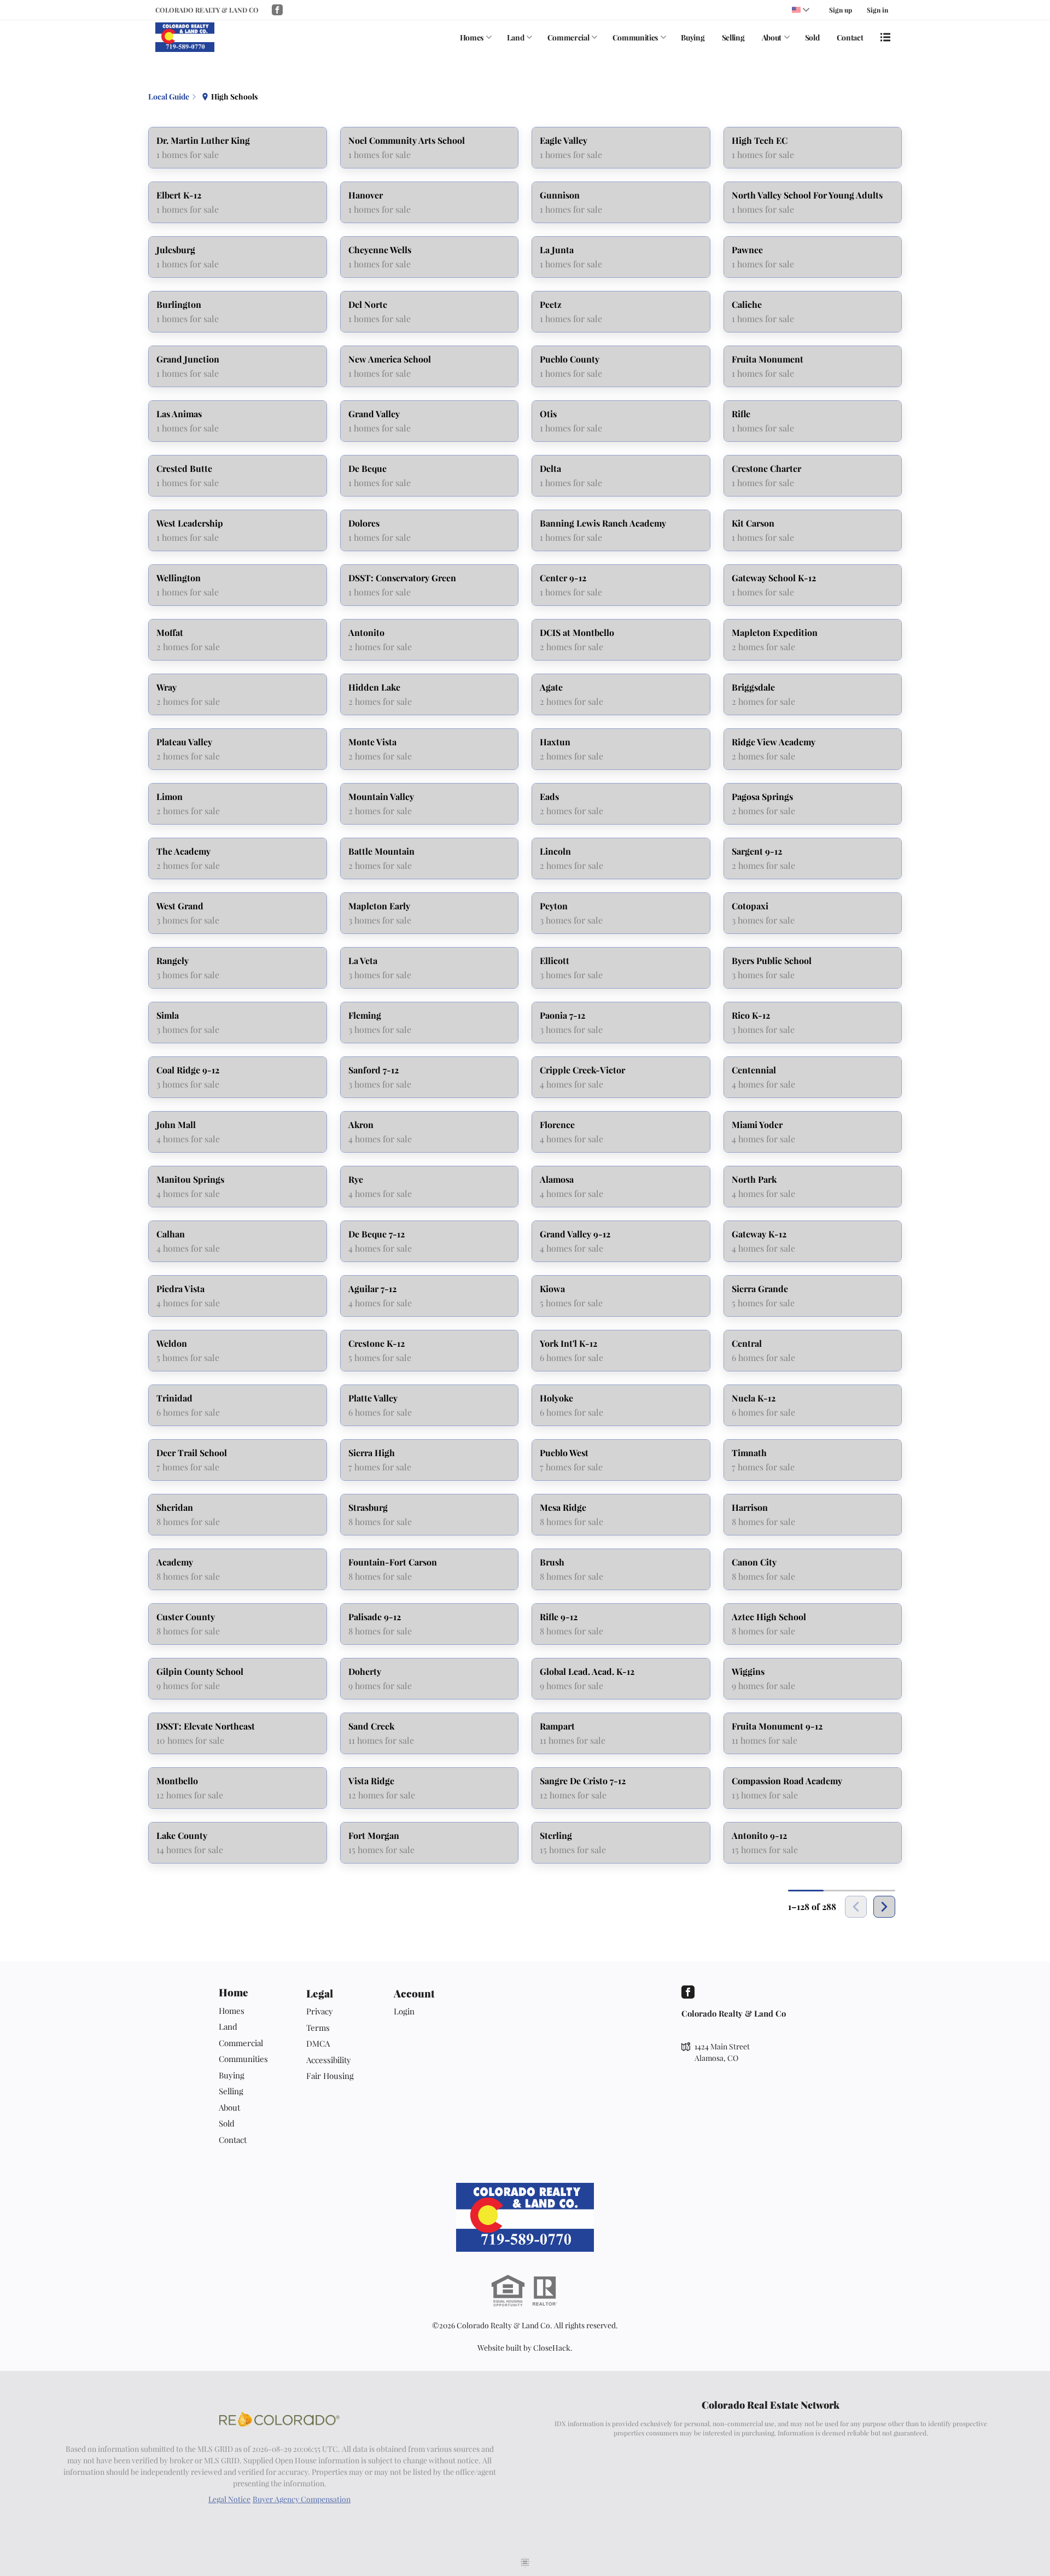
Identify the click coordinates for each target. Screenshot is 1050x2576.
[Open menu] (885, 37)
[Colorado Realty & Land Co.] (525, 2217)
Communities (635, 37)
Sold (812, 37)
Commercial (568, 37)
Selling (733, 37)
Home (234, 1992)
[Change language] (801, 10)
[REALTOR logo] (545, 2291)
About (772, 37)
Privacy (320, 2011)
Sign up (841, 10)
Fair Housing (330, 2076)
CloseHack (552, 2348)
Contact (850, 37)
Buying (693, 37)
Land (516, 37)
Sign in (877, 10)
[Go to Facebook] (277, 10)
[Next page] (884, 1907)
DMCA (318, 2043)
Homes (472, 37)
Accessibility (329, 2060)
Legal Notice (229, 2499)
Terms (318, 2028)
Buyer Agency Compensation (302, 2499)
